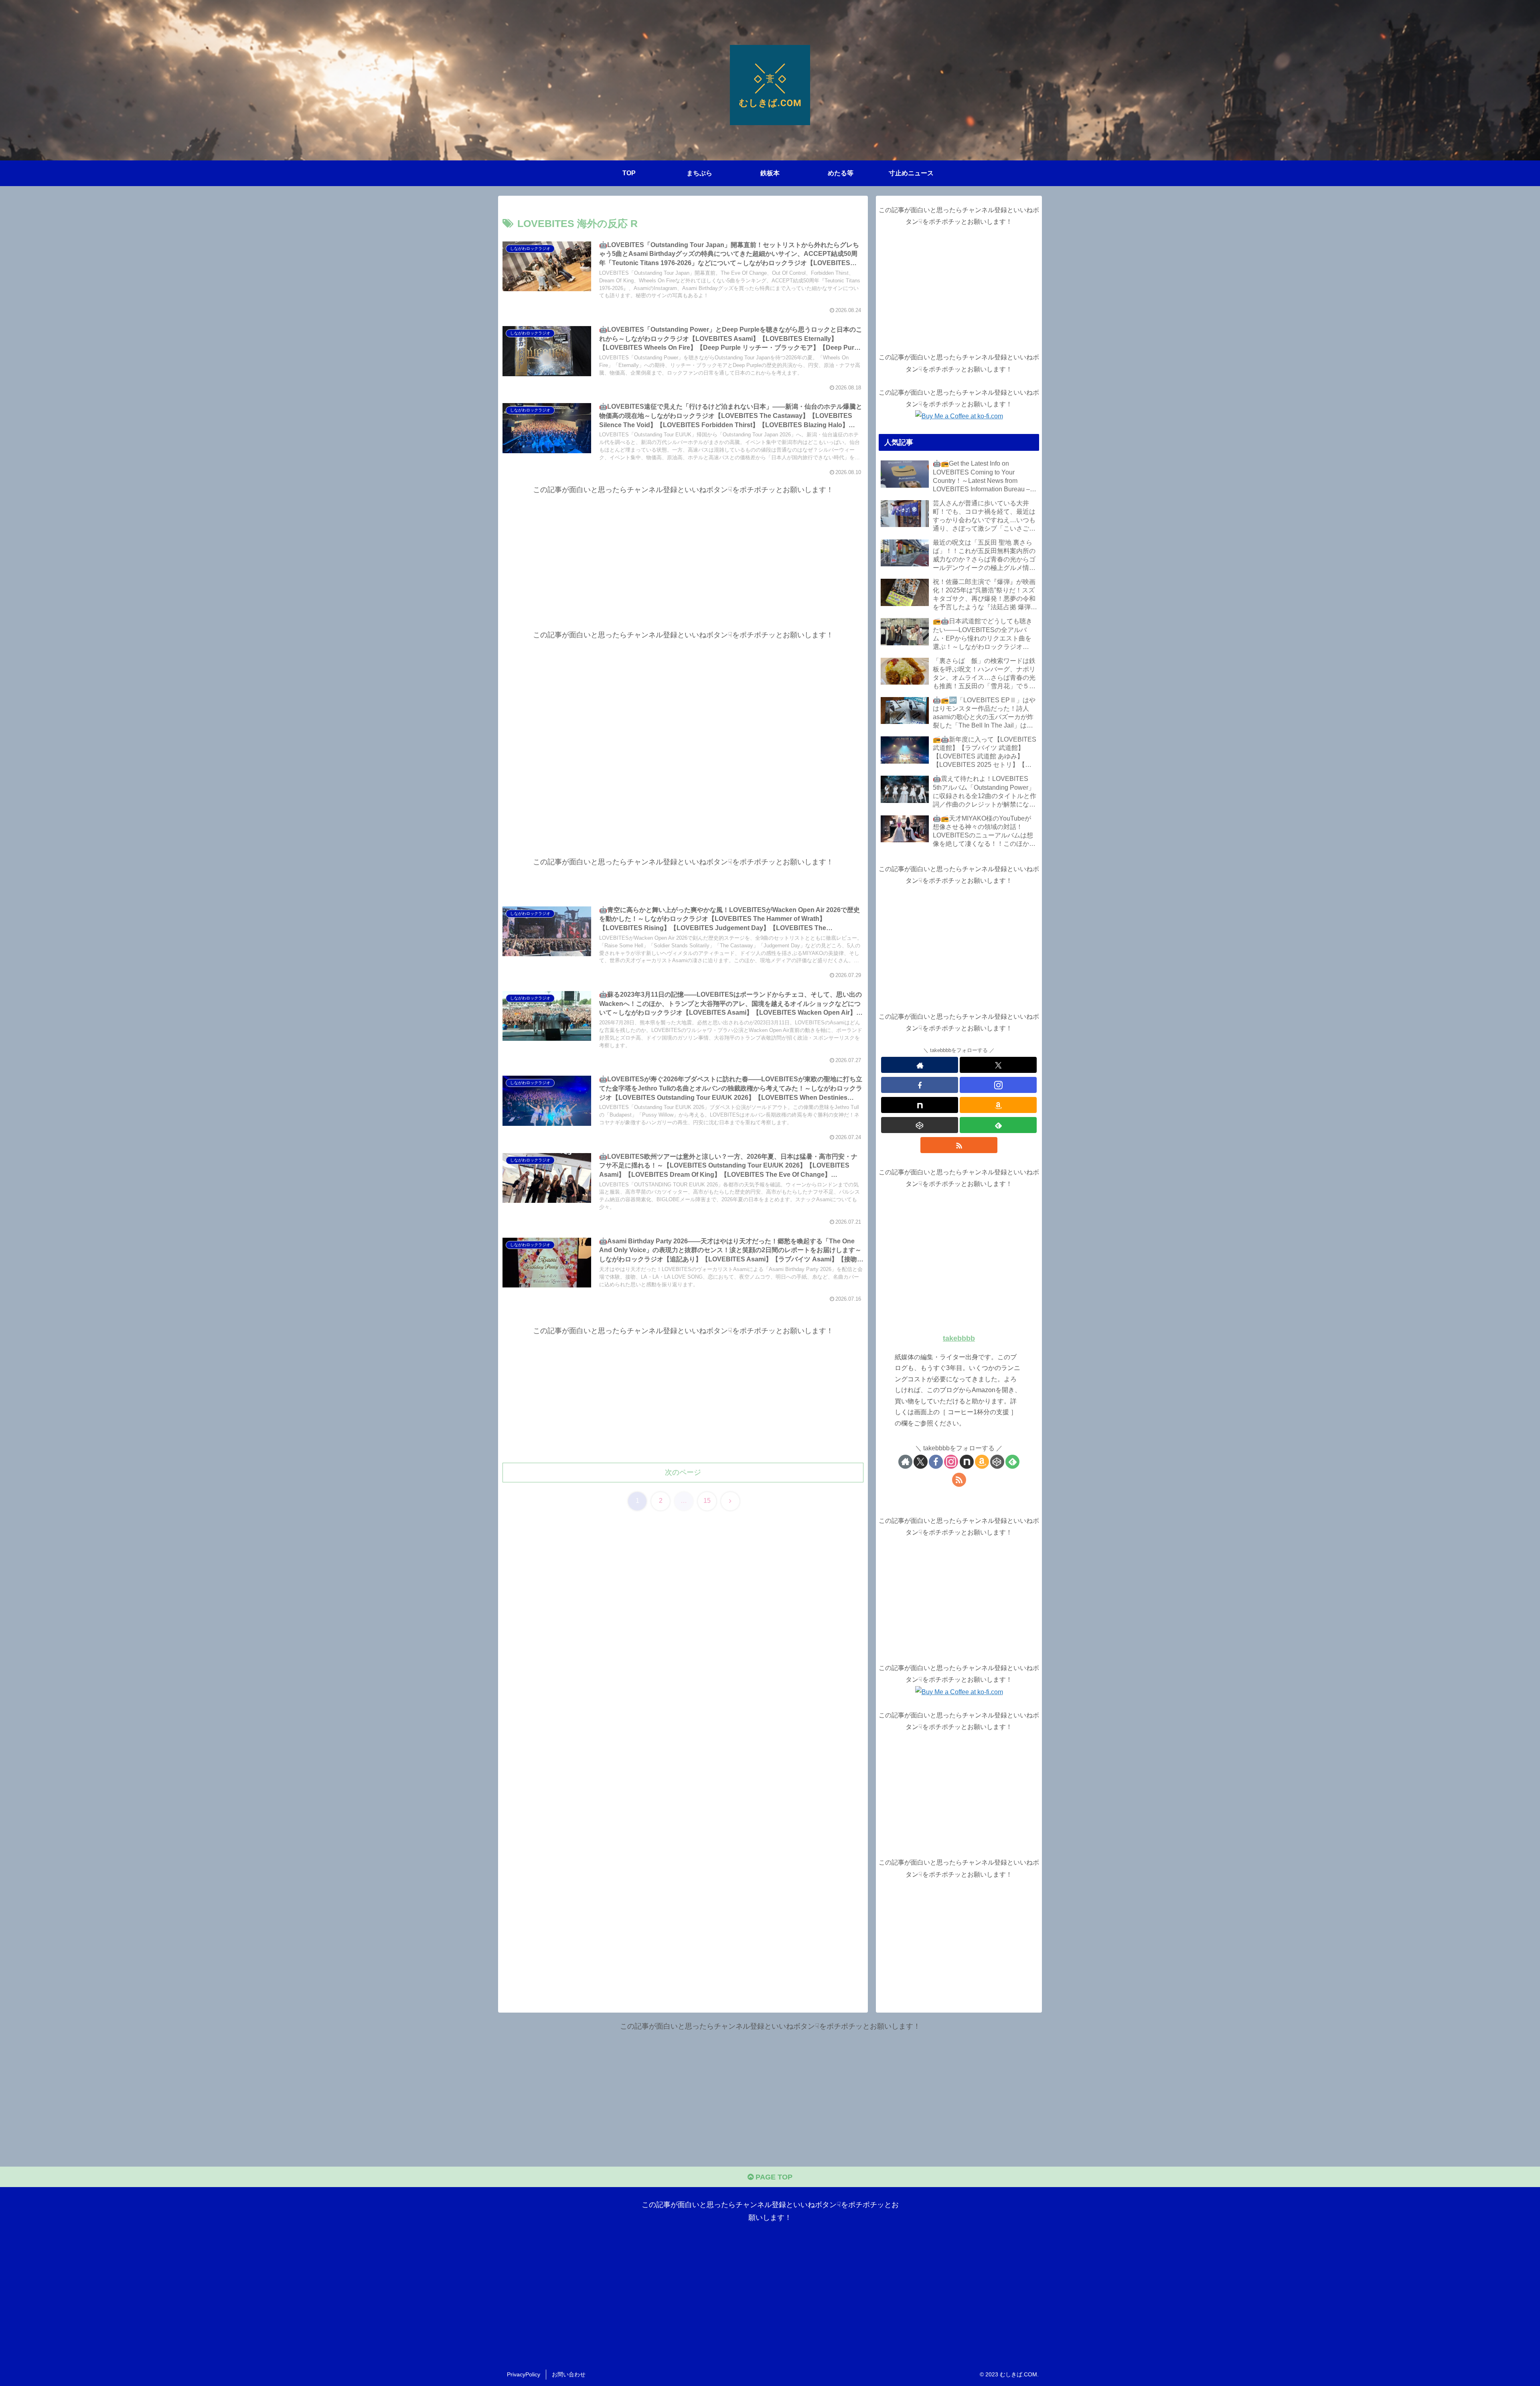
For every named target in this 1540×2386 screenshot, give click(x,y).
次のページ (683, 1472)
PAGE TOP (773, 2177)
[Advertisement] (683, 552)
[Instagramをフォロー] (998, 1085)
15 (707, 1501)
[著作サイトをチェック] (920, 1065)
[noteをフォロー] (920, 1105)
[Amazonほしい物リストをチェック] (998, 1105)
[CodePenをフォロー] (920, 1125)
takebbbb (959, 1338)
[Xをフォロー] (998, 1065)
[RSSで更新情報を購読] (959, 1145)
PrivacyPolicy (524, 2374)
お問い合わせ (569, 2374)
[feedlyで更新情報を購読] (998, 1125)
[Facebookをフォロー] (920, 1085)
